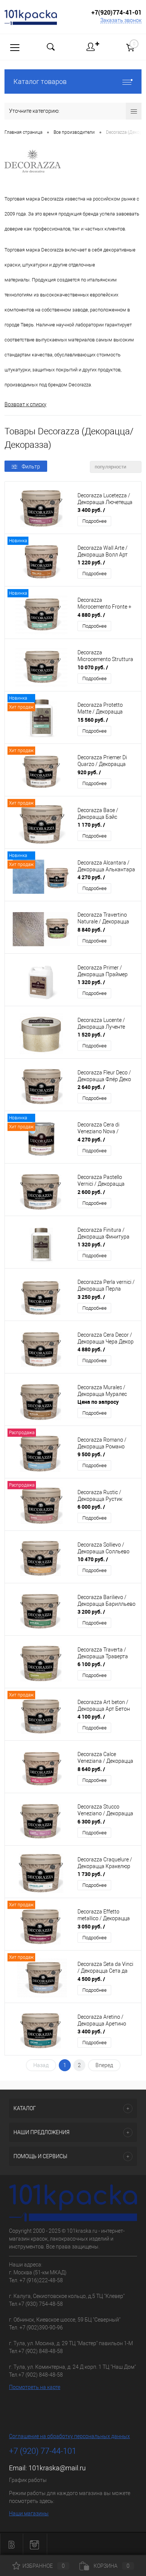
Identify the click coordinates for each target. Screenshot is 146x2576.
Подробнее (95, 521)
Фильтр (31, 467)
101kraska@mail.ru (57, 2468)
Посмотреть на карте (35, 2387)
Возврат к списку (25, 404)
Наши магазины (29, 2513)
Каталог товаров (40, 82)
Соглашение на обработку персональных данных (69, 2436)
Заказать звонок (121, 20)
